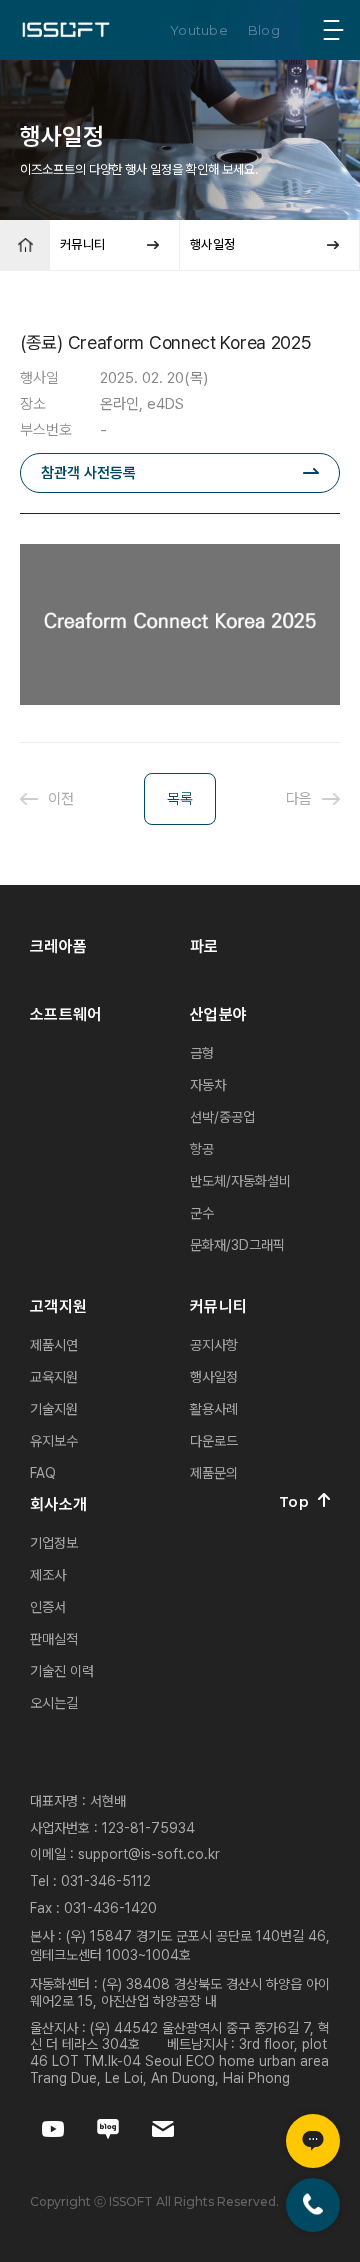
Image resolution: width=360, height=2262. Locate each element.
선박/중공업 (222, 1117)
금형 (202, 1053)
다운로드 (214, 1441)
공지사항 (214, 1345)
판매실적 (54, 1639)
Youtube (199, 30)
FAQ (43, 1473)
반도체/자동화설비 (240, 1181)
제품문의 (214, 1473)
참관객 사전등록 (88, 473)
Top (294, 1502)
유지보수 (54, 1441)
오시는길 (54, 1703)
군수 (202, 1213)
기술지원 (54, 1409)
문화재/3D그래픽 (237, 1245)
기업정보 (54, 1543)
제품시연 (54, 1345)
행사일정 (214, 1377)
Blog (264, 30)
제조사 (48, 1575)
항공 (202, 1149)
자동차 (208, 1085)
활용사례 (214, 1409)
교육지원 (54, 1377)
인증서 (48, 1607)
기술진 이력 (62, 1671)
